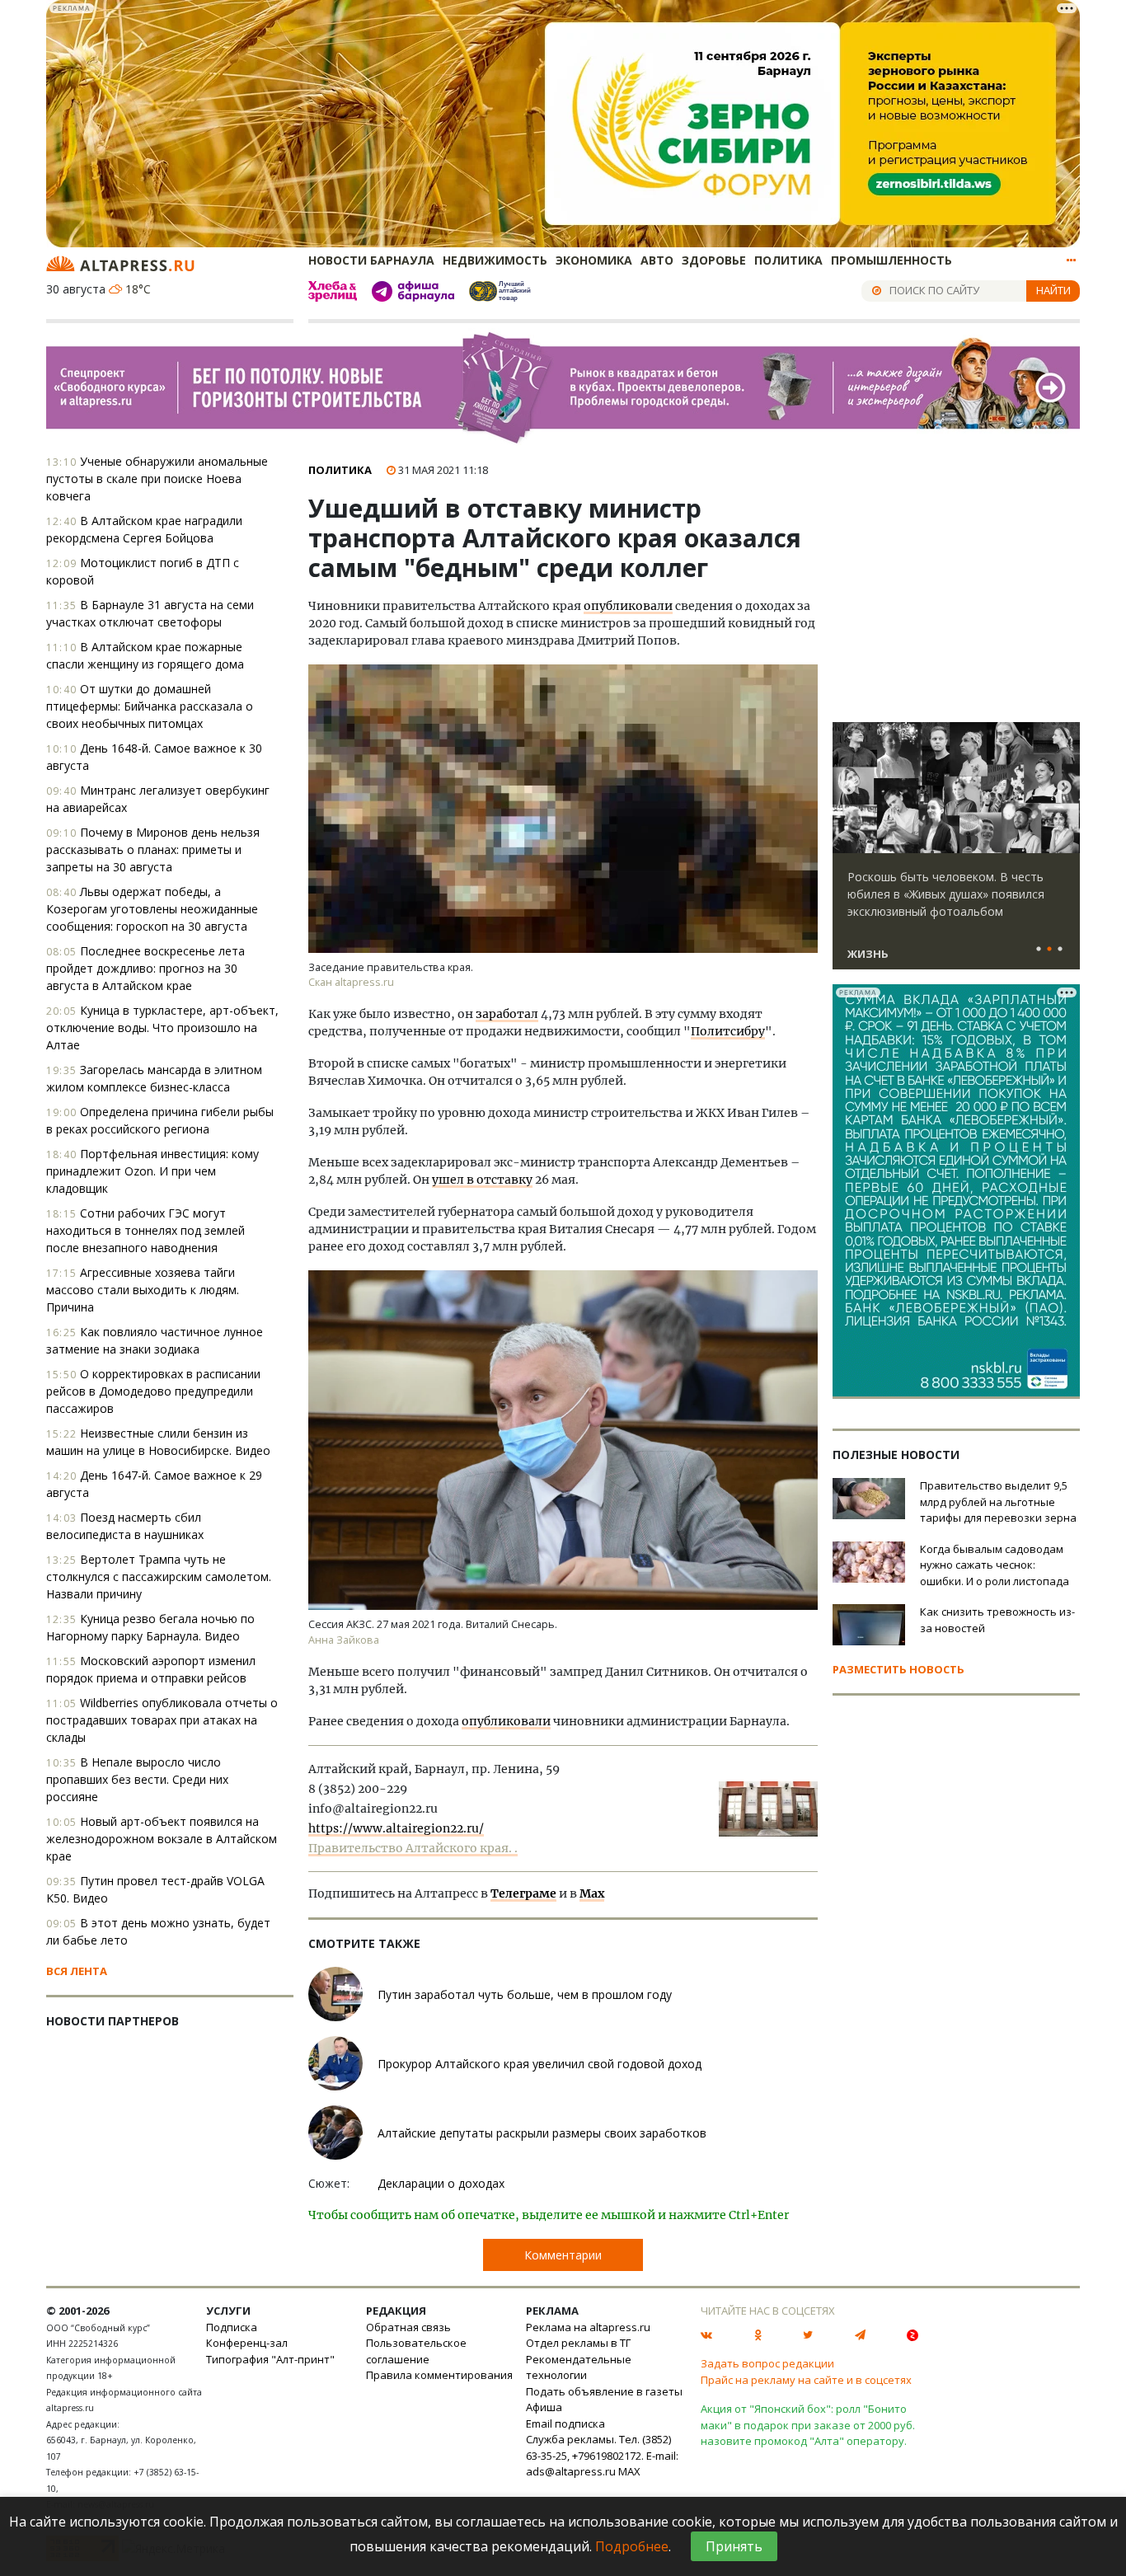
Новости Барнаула (371, 260)
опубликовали (628, 606)
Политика (788, 260)
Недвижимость (495, 260)
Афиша (544, 2407)
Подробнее (632, 2546)
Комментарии (563, 2255)
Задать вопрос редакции (767, 2363)
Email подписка (565, 2424)
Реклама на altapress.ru (588, 2327)
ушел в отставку (482, 1180)
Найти (1053, 290)
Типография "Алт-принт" (270, 2359)
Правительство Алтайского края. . (413, 1848)
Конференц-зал (247, 2343)
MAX (629, 2471)
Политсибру (728, 1031)
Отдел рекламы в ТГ (578, 2343)
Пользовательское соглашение (416, 2351)
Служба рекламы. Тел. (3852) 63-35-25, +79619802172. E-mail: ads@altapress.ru (602, 2455)
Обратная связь (408, 2327)
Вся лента (77, 1971)
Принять (734, 2546)
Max (592, 1893)
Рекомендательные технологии (579, 2367)
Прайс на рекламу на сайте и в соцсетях (806, 2380)
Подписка (232, 2327)
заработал (507, 1014)
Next (1064, 788)
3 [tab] (1060, 950)
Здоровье (714, 260)
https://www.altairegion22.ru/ (396, 1828)
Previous (848, 788)
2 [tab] (1049, 950)
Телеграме (523, 1893)
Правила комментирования (439, 2375)
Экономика (594, 260)
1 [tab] (1039, 950)
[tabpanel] (956, 853)
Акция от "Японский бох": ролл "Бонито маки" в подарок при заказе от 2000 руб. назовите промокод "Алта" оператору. (808, 2425)
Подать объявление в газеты (604, 2391)
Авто (657, 260)
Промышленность (891, 260)
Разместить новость (898, 1669)
